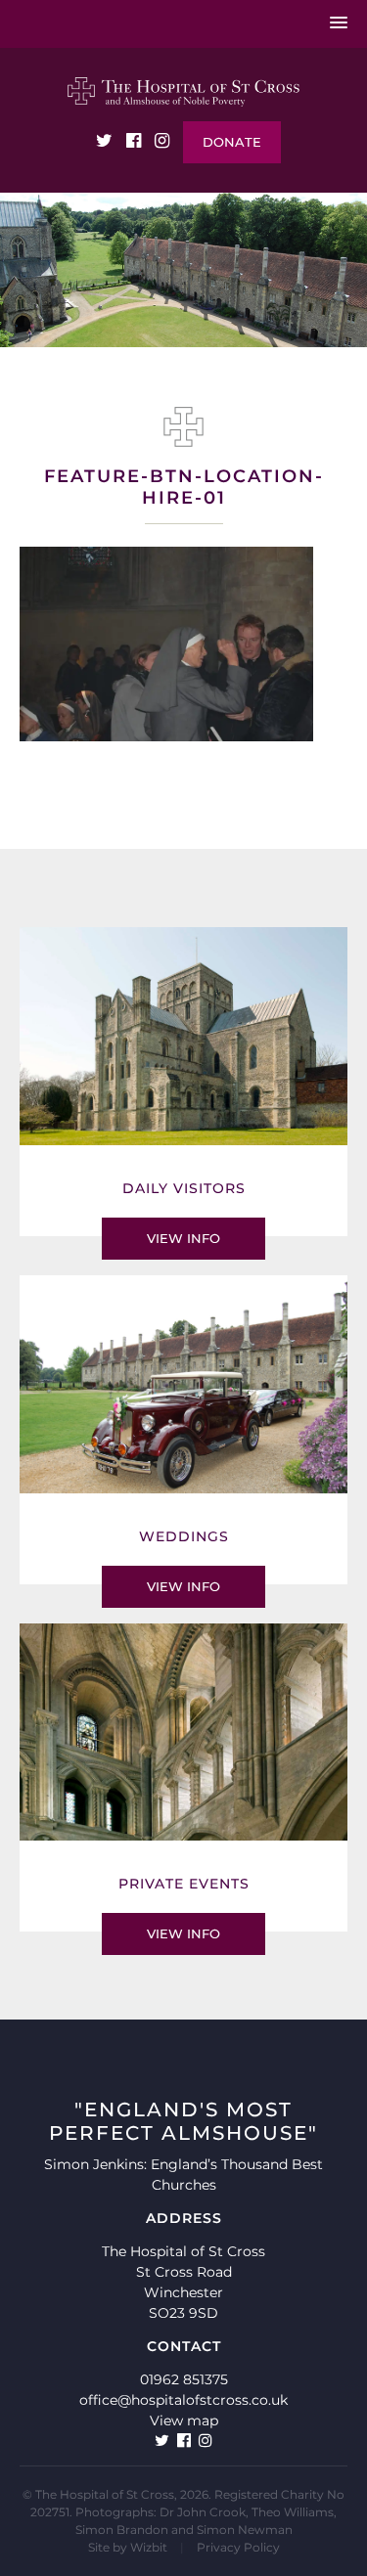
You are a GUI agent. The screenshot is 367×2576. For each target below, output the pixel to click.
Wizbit (149, 2547)
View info (183, 1238)
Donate (232, 142)
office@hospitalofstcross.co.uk (183, 2400)
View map (184, 2421)
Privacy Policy (238, 2547)
